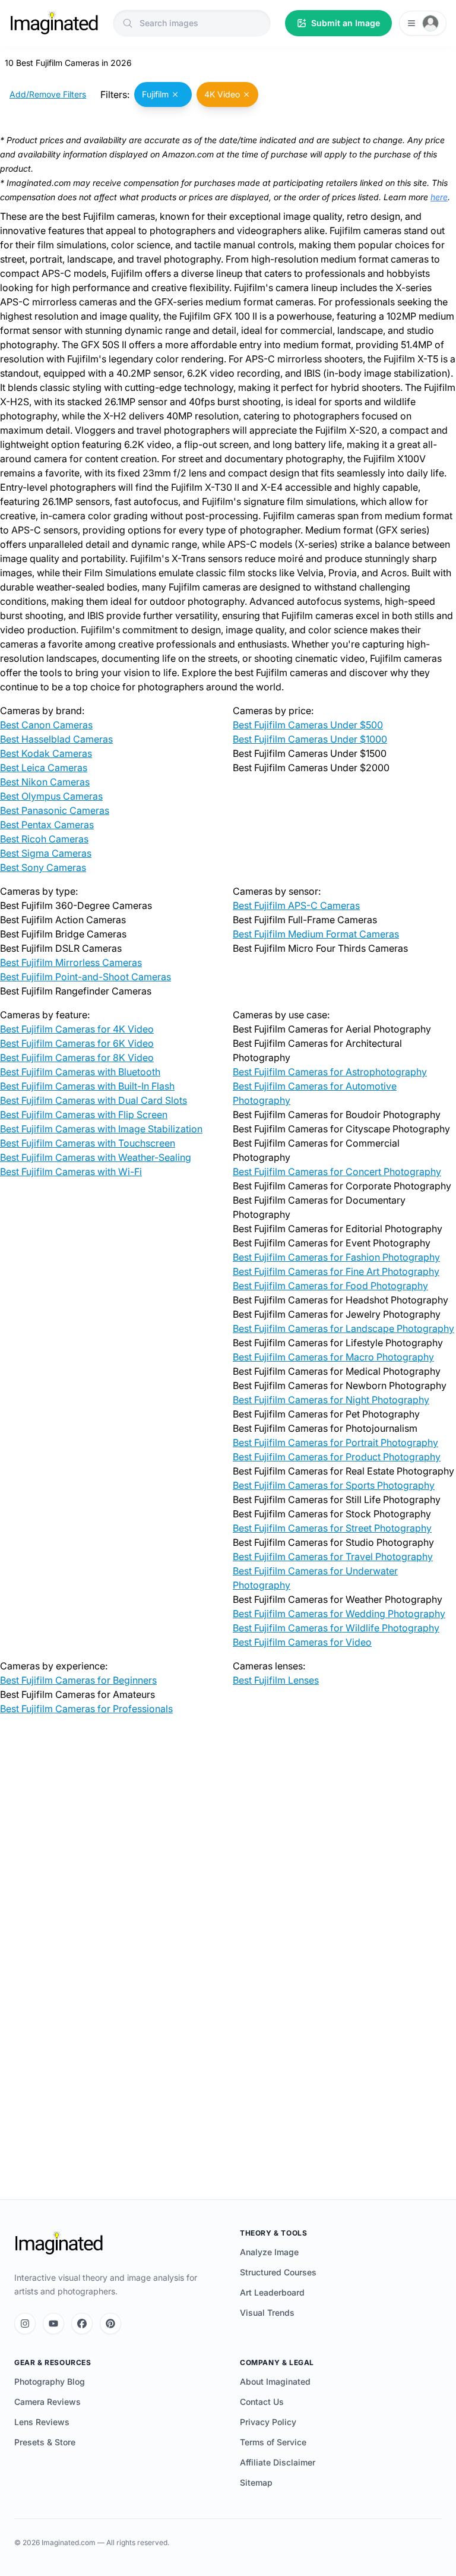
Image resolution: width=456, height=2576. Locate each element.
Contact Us (262, 2402)
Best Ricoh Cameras (44, 839)
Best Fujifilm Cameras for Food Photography (330, 1286)
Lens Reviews (42, 2422)
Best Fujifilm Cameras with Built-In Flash (87, 1086)
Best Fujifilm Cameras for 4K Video (77, 1029)
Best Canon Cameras (46, 725)
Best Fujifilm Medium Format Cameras (316, 934)
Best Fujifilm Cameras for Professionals (86, 1709)
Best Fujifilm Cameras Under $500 (308, 725)
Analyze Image (269, 2252)
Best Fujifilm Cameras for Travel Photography (333, 1557)
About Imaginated (275, 2381)
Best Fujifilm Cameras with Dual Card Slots (94, 1100)
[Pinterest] (110, 2324)
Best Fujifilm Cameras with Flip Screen (84, 1115)
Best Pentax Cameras (47, 825)
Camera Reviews (47, 2402)
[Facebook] (82, 2324)
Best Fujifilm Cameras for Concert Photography (337, 1172)
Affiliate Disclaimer (278, 2462)
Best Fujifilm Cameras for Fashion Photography (336, 1257)
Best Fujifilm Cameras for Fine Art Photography (336, 1271)
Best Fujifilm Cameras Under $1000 (310, 739)
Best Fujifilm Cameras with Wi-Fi (71, 1172)
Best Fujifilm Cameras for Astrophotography (330, 1072)
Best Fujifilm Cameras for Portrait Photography (335, 1442)
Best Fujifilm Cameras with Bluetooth (80, 1072)
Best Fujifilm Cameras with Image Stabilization (101, 1129)
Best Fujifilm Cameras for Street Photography (332, 1528)
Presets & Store (45, 2442)
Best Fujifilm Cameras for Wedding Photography (339, 1614)
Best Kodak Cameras (46, 753)
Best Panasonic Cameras (55, 810)
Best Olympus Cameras (51, 796)
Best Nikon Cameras (45, 782)
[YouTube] (53, 2324)
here (439, 197)
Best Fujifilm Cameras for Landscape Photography (343, 1328)
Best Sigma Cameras (46, 853)
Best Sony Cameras (43, 867)
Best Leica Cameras (44, 768)
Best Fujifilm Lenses (276, 1680)
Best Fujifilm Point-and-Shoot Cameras (85, 977)
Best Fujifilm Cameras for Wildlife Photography (336, 1628)
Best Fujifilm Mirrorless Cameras (71, 962)
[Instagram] (25, 2324)
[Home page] (54, 23)
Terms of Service (273, 2442)
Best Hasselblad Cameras (56, 739)
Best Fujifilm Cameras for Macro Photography (333, 1357)
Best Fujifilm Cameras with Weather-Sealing (96, 1157)
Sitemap (256, 2482)
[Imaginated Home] (59, 2243)
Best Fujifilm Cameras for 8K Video (77, 1057)
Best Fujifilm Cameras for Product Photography (337, 1457)
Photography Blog (50, 2381)
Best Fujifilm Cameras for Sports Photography (334, 1485)
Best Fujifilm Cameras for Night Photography (331, 1400)
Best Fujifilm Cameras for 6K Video (77, 1043)
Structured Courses (278, 2272)
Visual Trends (267, 2313)
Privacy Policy (268, 2422)
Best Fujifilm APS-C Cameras (296, 905)
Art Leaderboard (272, 2292)
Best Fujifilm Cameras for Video (302, 1642)
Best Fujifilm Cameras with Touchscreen (88, 1143)
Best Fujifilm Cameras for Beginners (78, 1680)
